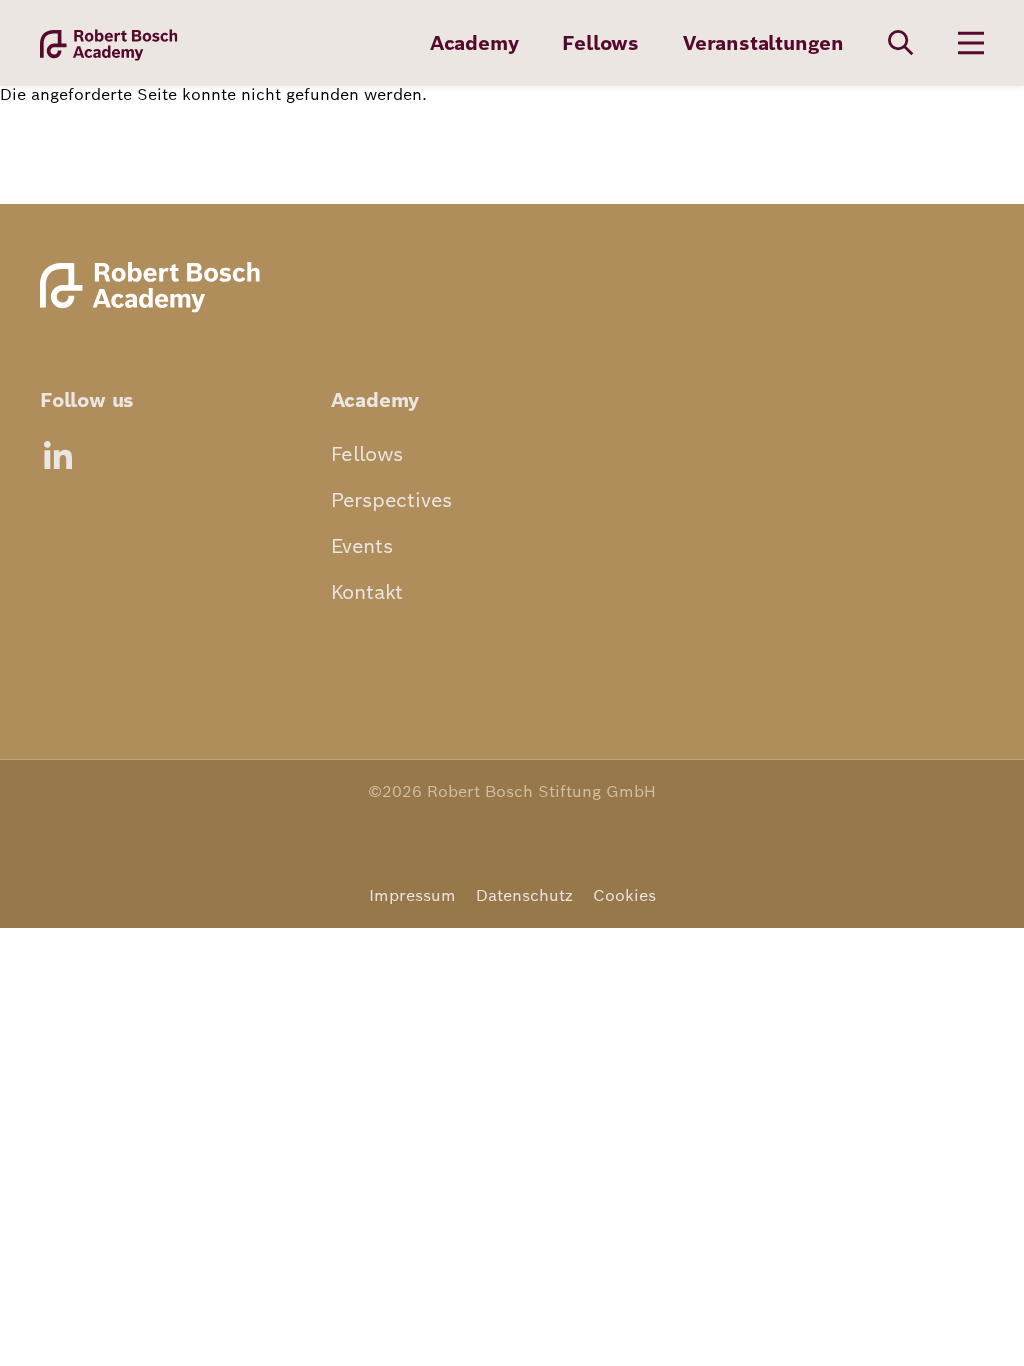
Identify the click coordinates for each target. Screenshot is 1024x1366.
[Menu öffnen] (971, 43)
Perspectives (392, 500)
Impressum (412, 895)
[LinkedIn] (58, 455)
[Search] (901, 43)
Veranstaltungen (763, 43)
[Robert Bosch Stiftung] (155, 310)
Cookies (624, 895)
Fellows (600, 43)
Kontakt (367, 592)
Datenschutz (524, 895)
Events (362, 546)
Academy (474, 43)
